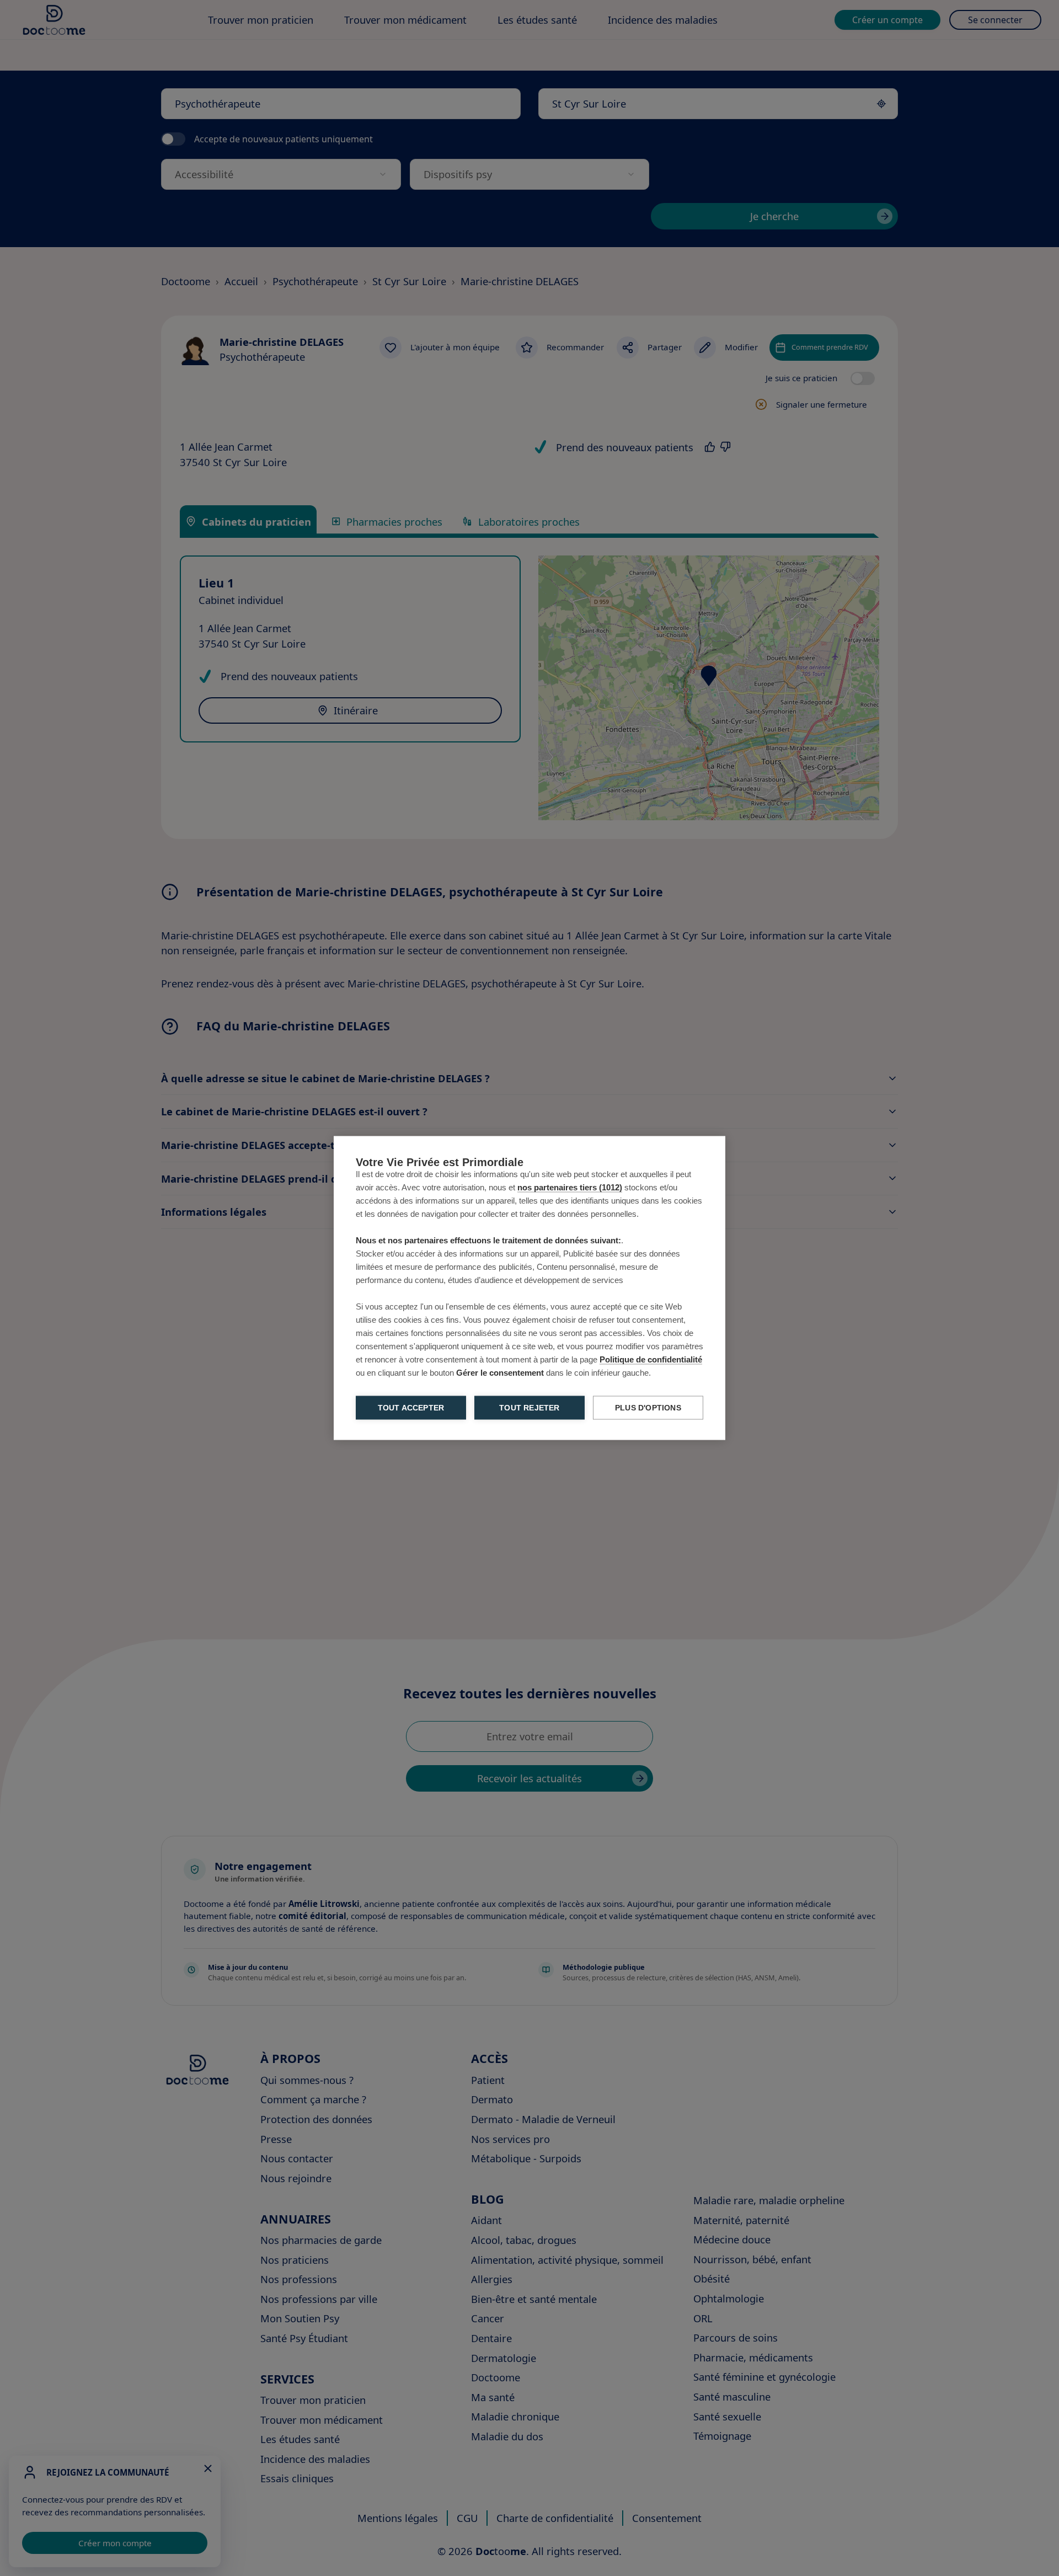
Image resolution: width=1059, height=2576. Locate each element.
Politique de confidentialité (651, 1359)
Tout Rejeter (529, 1408)
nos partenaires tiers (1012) (570, 1187)
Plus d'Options (648, 1408)
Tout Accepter (411, 1408)
